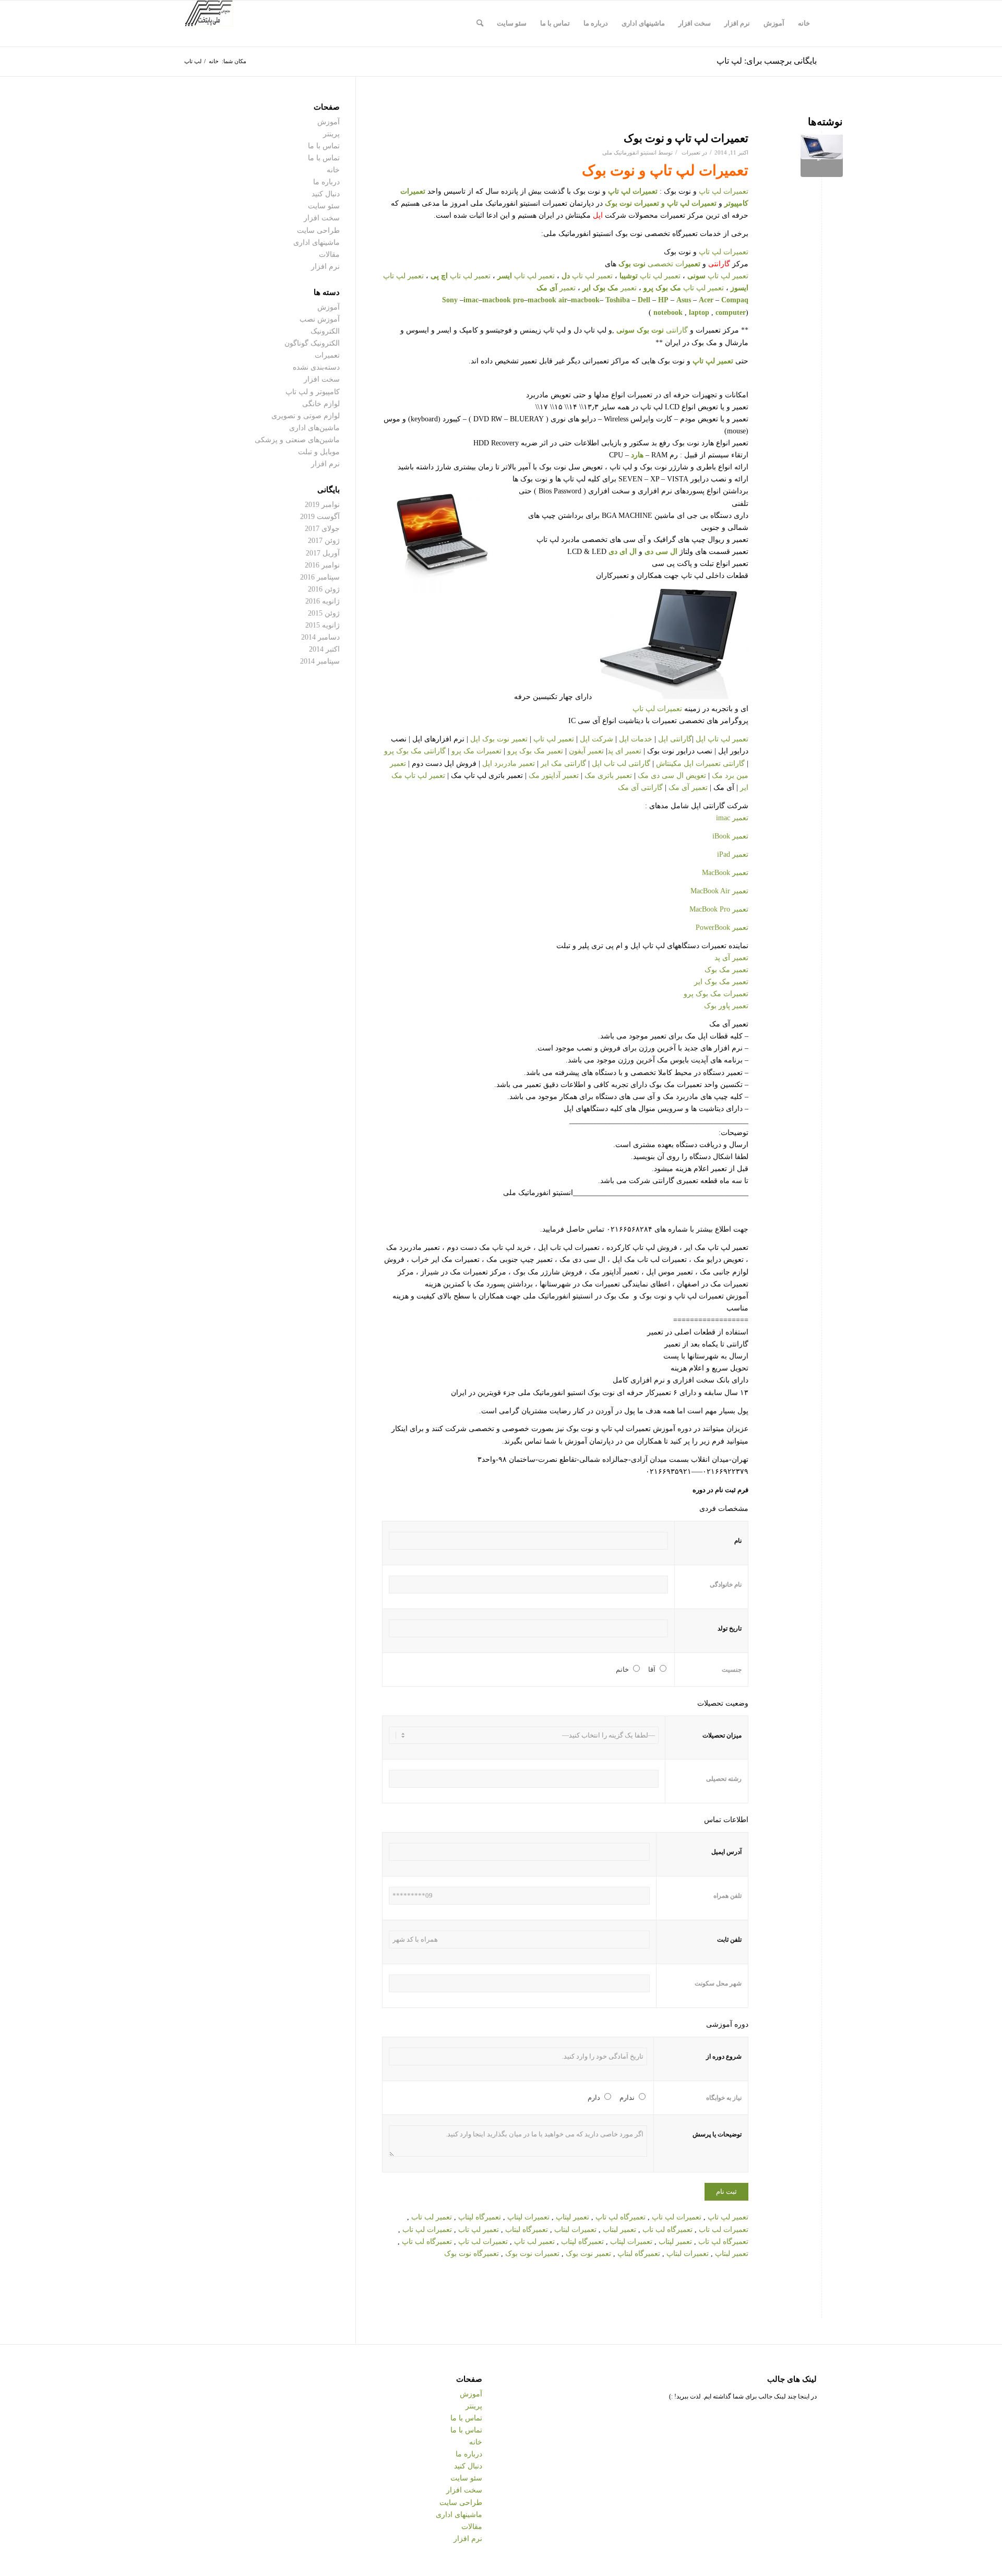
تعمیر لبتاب (619, 2230)
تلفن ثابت (729, 1940)
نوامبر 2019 (322, 505)
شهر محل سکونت (718, 1983)
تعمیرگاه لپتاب (582, 2242)
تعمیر (609, 288)
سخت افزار (322, 218)
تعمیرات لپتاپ (528, 2217)
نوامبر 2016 (322, 565)
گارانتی (652, 330)
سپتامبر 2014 (320, 661)
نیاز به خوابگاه (724, 2098)
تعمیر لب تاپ (533, 2242)
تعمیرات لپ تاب (427, 2230)
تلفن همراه (727, 1896)
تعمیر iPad (733, 854)
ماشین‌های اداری (314, 428)
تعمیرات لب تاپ (483, 2242)
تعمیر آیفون (587, 751)
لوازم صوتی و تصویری (306, 416)
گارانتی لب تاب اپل (621, 764)
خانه (333, 170)
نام (738, 1541)
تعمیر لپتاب (675, 2242)
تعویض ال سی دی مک (671, 776)
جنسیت (732, 1670)
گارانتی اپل (675, 739)
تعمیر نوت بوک (588, 2254)
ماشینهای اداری (317, 243)
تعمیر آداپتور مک (553, 776)
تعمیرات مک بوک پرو (716, 994)
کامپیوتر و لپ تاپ (313, 392)
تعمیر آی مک (687, 788)
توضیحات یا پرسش (717, 2134)
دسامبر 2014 (320, 637)
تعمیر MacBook (725, 873)
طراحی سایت (318, 231)
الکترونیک (325, 331)
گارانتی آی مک (641, 788)
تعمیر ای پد (625, 751)
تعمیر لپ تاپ (718, 276)
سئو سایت (324, 206)
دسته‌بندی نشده (316, 367)
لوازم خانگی (321, 404)
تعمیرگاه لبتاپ (639, 2254)
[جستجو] (480, 23)
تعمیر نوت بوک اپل (499, 739)
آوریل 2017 (323, 553)
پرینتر (331, 134)
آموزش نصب (320, 319)
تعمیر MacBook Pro (719, 909)
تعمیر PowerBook (722, 927)
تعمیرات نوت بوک (632, 203)
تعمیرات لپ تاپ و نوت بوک (686, 138)
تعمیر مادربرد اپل (509, 764)
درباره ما (326, 182)
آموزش (329, 122)
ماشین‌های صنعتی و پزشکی (297, 440)
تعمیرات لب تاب (724, 2230)
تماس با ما (324, 146)
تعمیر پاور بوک (726, 1006)
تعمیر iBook (730, 836)
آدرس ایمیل (726, 1852)
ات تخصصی (659, 264)
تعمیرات (691, 152)
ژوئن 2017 (324, 541)
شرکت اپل (597, 739)
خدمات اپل (636, 739)
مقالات (329, 255)
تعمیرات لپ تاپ (699, 170)
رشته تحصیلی (724, 1779)
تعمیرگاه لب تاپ (427, 2242)
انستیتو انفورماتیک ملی (629, 152)
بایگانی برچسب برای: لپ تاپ (767, 61)
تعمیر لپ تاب (479, 2230)
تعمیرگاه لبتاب (527, 2230)
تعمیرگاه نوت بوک (472, 2254)
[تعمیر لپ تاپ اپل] (822, 156)
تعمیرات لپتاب (631, 2242)
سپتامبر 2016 (320, 577)
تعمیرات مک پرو (476, 751)
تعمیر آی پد (731, 958)
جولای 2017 (322, 529)
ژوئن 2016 (324, 589)
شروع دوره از (724, 2057)
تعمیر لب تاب (432, 2217)
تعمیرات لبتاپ (688, 2254)
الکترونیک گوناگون (312, 343)
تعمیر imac (732, 818)
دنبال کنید (326, 194)
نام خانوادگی (726, 1585)
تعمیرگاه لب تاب (667, 2230)
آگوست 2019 (320, 517)
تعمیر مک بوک (726, 970)
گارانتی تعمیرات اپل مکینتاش (700, 764)
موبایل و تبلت (319, 452)
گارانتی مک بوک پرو (415, 751)
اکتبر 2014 (324, 649)
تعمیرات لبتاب (575, 2230)
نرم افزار (325, 267)
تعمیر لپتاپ (572, 2217)
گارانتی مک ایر (563, 764)
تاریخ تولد (730, 1628)
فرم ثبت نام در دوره (720, 1490)
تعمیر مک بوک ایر (721, 982)
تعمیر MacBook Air (719, 891)
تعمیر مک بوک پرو (535, 751)
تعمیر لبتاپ (732, 2254)
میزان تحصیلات (722, 1735)
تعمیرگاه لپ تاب (723, 2242)
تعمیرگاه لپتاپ (481, 2217)
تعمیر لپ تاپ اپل (722, 739)
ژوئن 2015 (324, 613)
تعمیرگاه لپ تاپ (621, 2217)
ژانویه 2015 (323, 625)
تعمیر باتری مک (608, 776)
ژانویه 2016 (323, 601)
